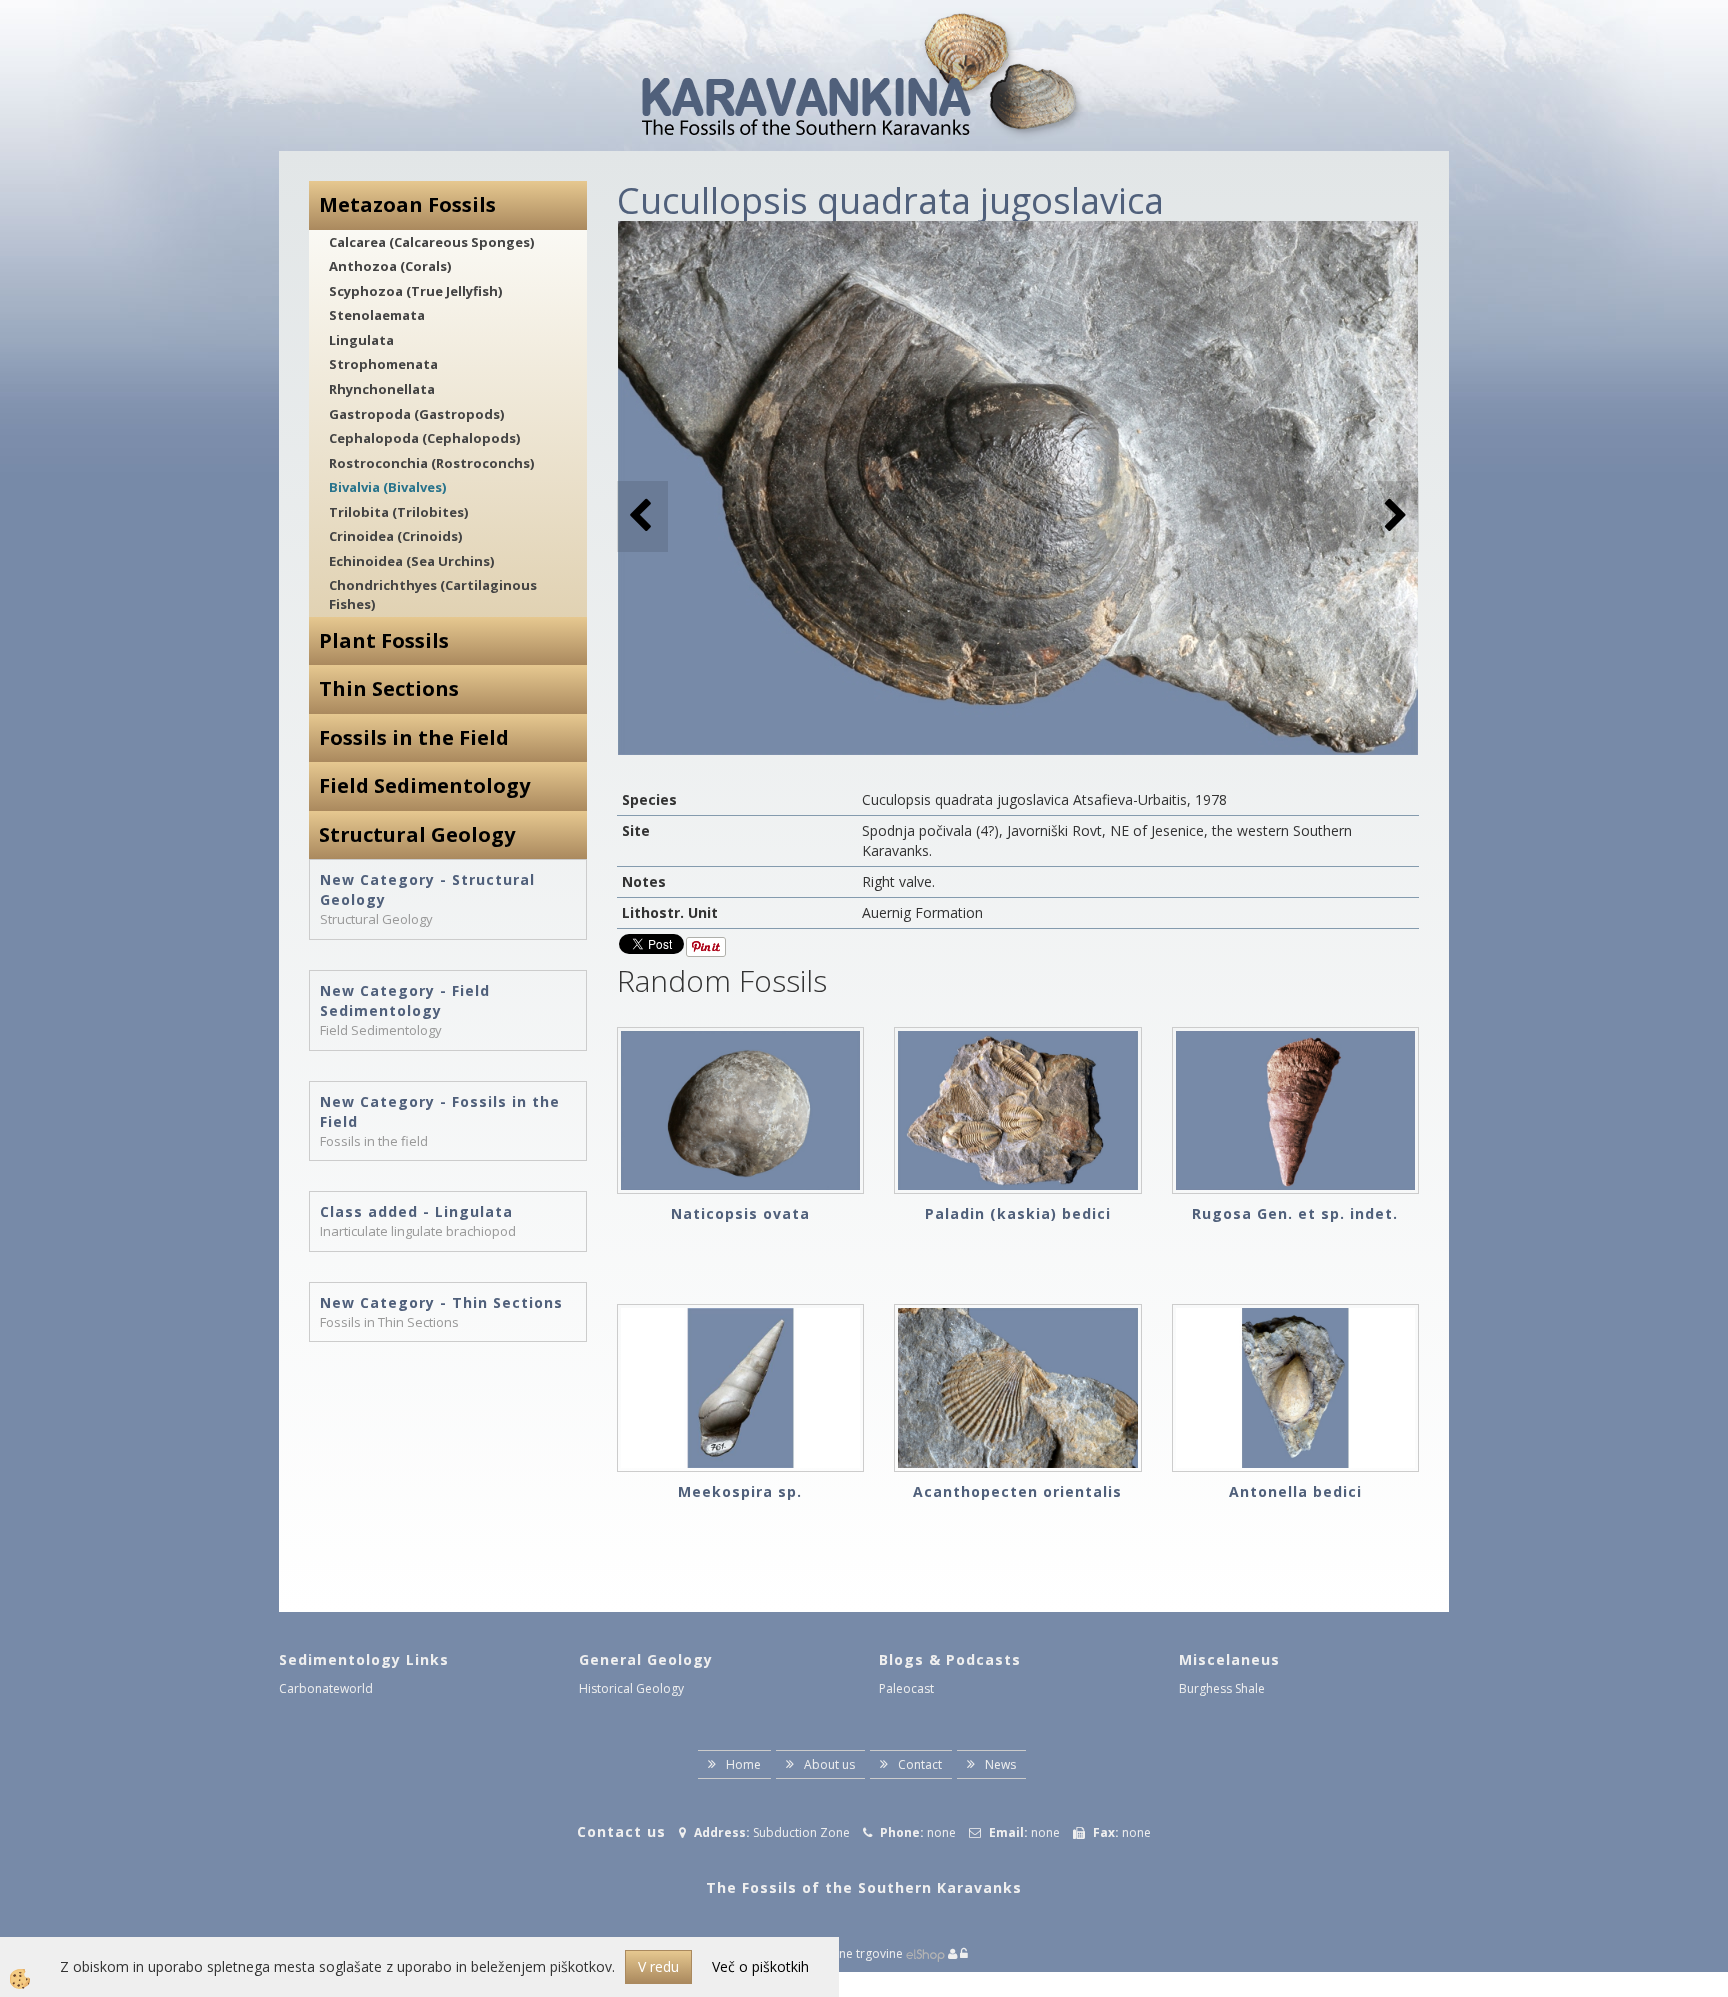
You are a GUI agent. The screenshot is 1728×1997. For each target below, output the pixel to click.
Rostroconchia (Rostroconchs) (431, 463)
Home (743, 1764)
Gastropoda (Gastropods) (416, 414)
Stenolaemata (377, 315)
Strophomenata (383, 364)
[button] (1393, 516)
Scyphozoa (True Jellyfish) (415, 291)
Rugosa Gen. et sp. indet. (1295, 1213)
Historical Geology (631, 1688)
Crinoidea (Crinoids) (395, 536)
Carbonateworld (326, 1688)
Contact (920, 1764)
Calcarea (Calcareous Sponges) (431, 242)
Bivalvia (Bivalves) (387, 487)
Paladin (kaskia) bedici (1018, 1213)
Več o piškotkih (760, 1966)
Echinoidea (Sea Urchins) (411, 561)
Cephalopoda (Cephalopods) (424, 438)
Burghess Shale (1222, 1688)
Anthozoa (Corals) (390, 266)
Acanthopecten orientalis (1017, 1491)
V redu (658, 1966)
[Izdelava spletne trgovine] (925, 1953)
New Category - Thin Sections (441, 1302)
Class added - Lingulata (416, 1211)
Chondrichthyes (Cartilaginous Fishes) (433, 594)
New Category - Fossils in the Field (440, 1111)
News (1000, 1764)
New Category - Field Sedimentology (405, 1000)
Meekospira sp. (740, 1491)
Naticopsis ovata (740, 1213)
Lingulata (361, 340)
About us (829, 1764)
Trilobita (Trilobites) (398, 512)
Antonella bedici (1295, 1491)
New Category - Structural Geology (427, 889)
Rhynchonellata (382, 389)
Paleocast (906, 1688)
